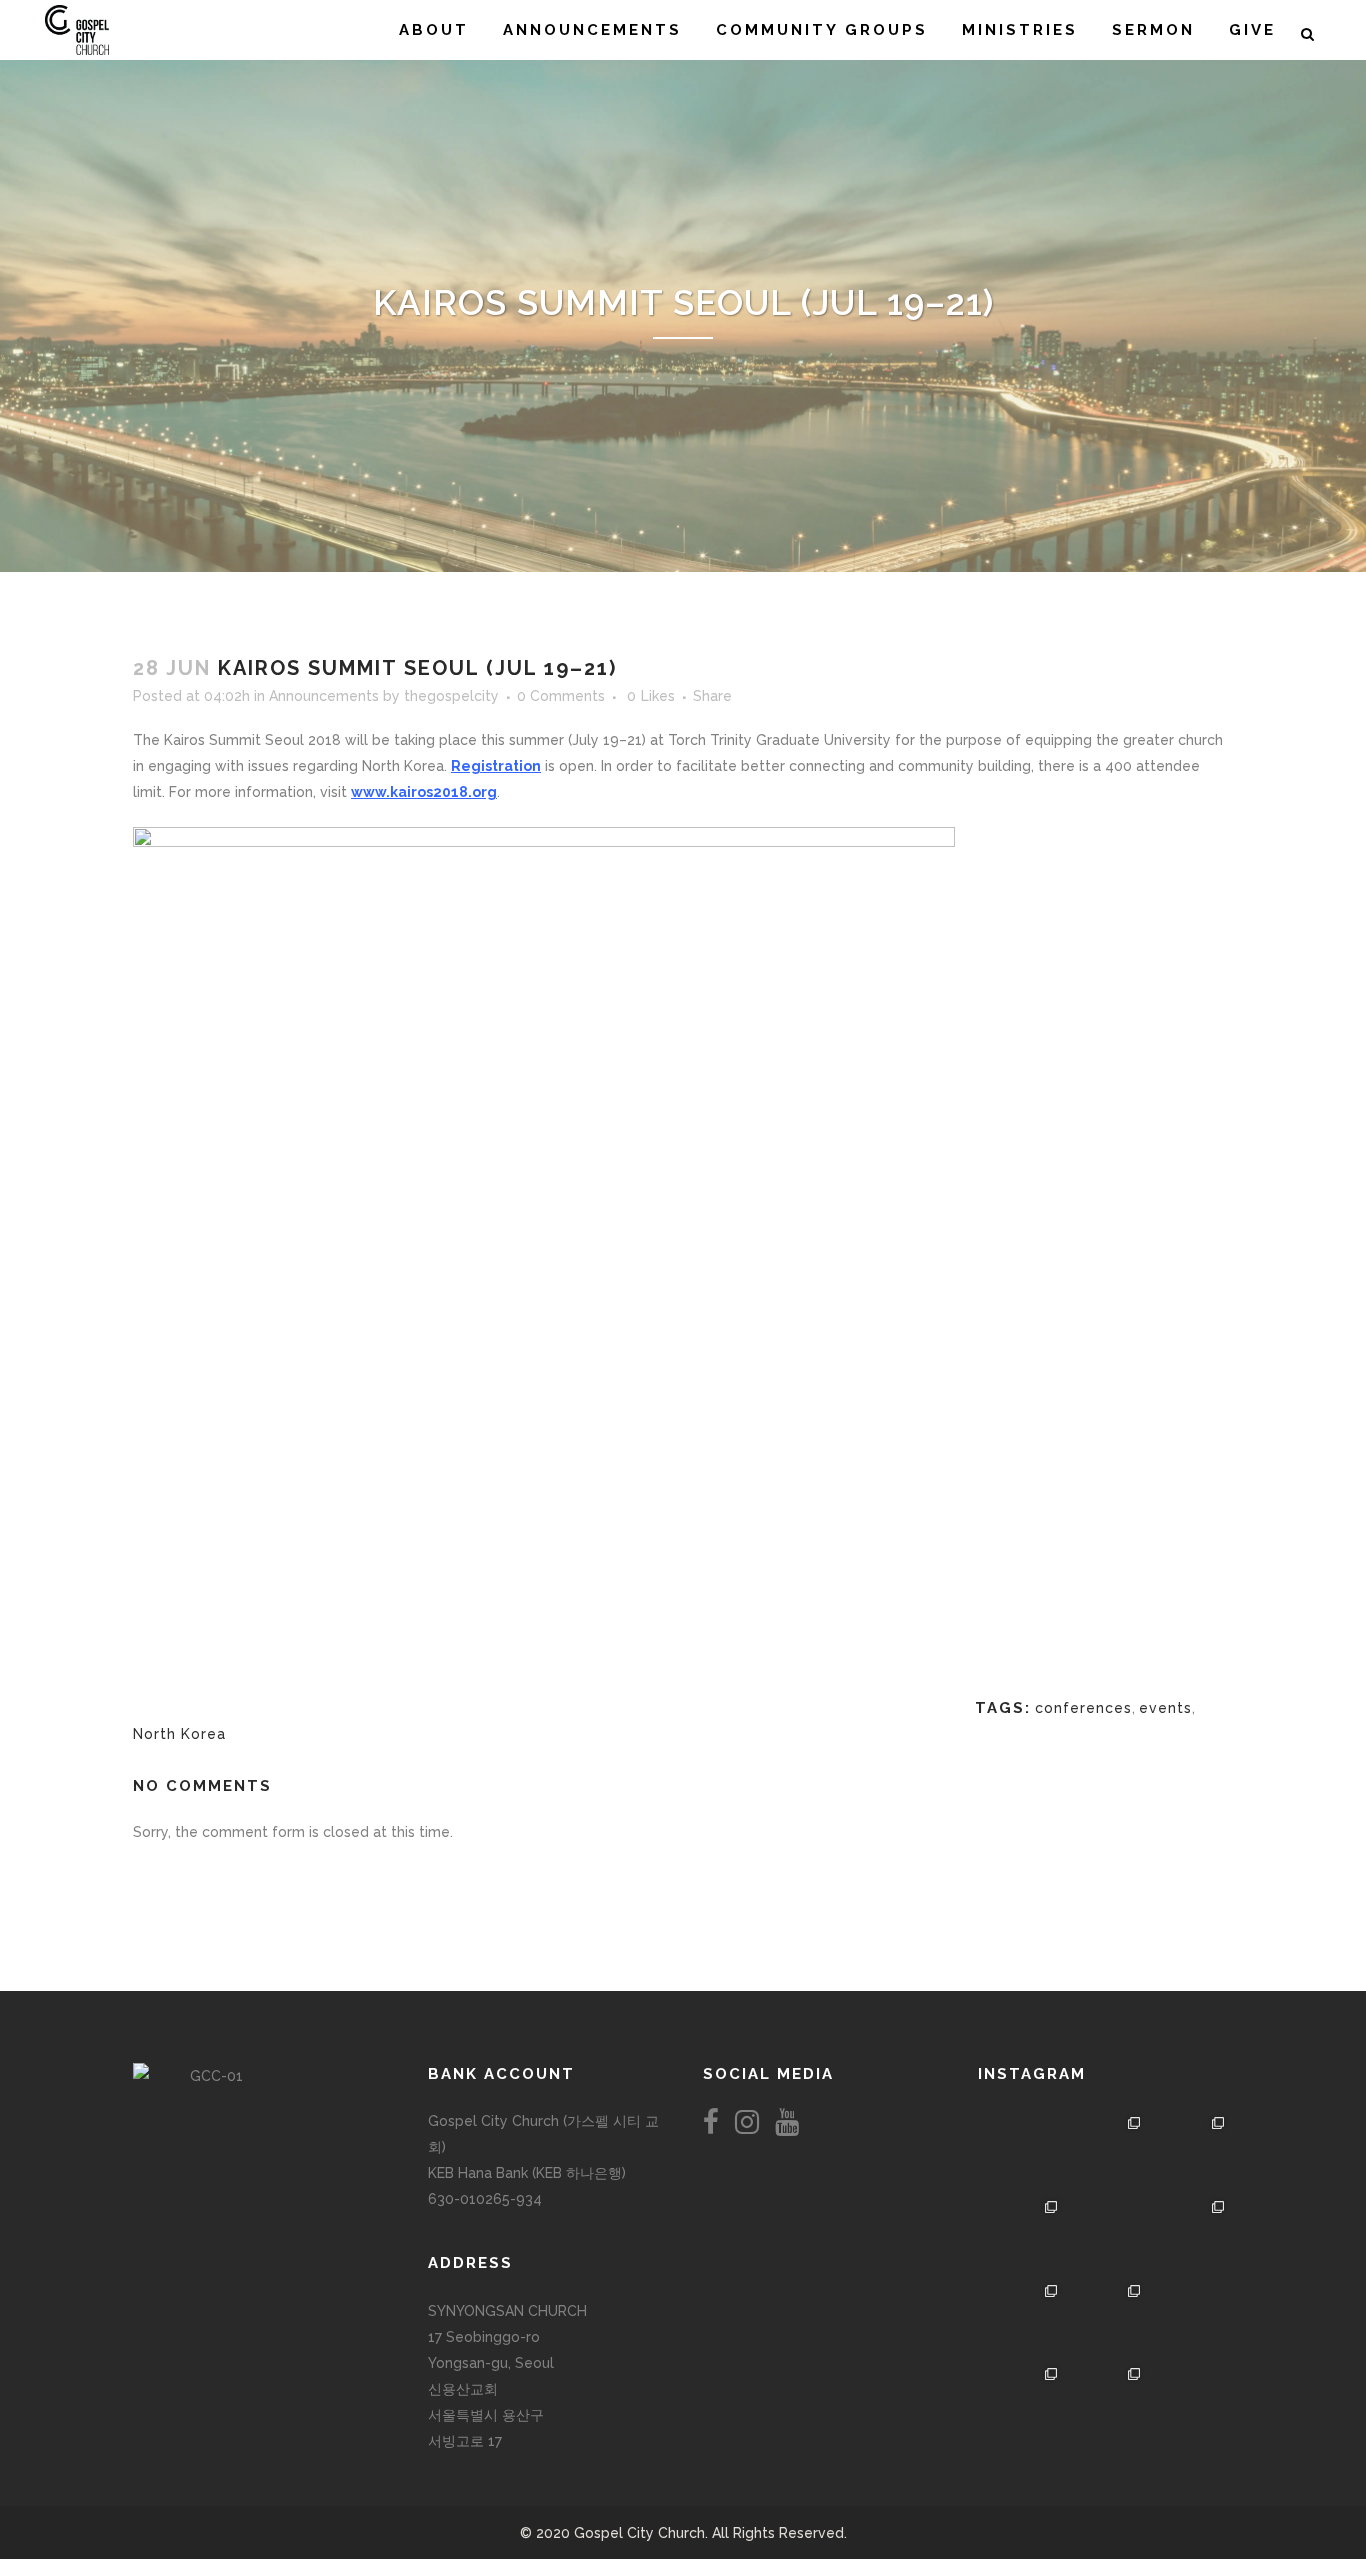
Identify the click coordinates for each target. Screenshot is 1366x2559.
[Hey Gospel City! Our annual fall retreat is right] (1106, 2236)
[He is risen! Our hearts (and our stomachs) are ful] (1106, 2320)
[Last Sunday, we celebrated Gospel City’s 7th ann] (1106, 2403)
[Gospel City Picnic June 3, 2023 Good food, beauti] (1022, 2320)
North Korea (179, 1734)
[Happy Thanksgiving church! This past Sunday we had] (1106, 2152)
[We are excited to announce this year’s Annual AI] (1189, 2320)
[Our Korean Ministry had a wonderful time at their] (1189, 2152)
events (1165, 1708)
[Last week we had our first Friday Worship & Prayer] (1022, 2403)
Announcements (324, 696)
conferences (1083, 1708)
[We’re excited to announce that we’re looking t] (1022, 2152)
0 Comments (561, 696)
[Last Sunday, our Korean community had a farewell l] (1189, 2236)
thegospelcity (451, 696)
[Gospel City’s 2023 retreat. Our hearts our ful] (1022, 2236)
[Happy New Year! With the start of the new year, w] (1189, 2403)
